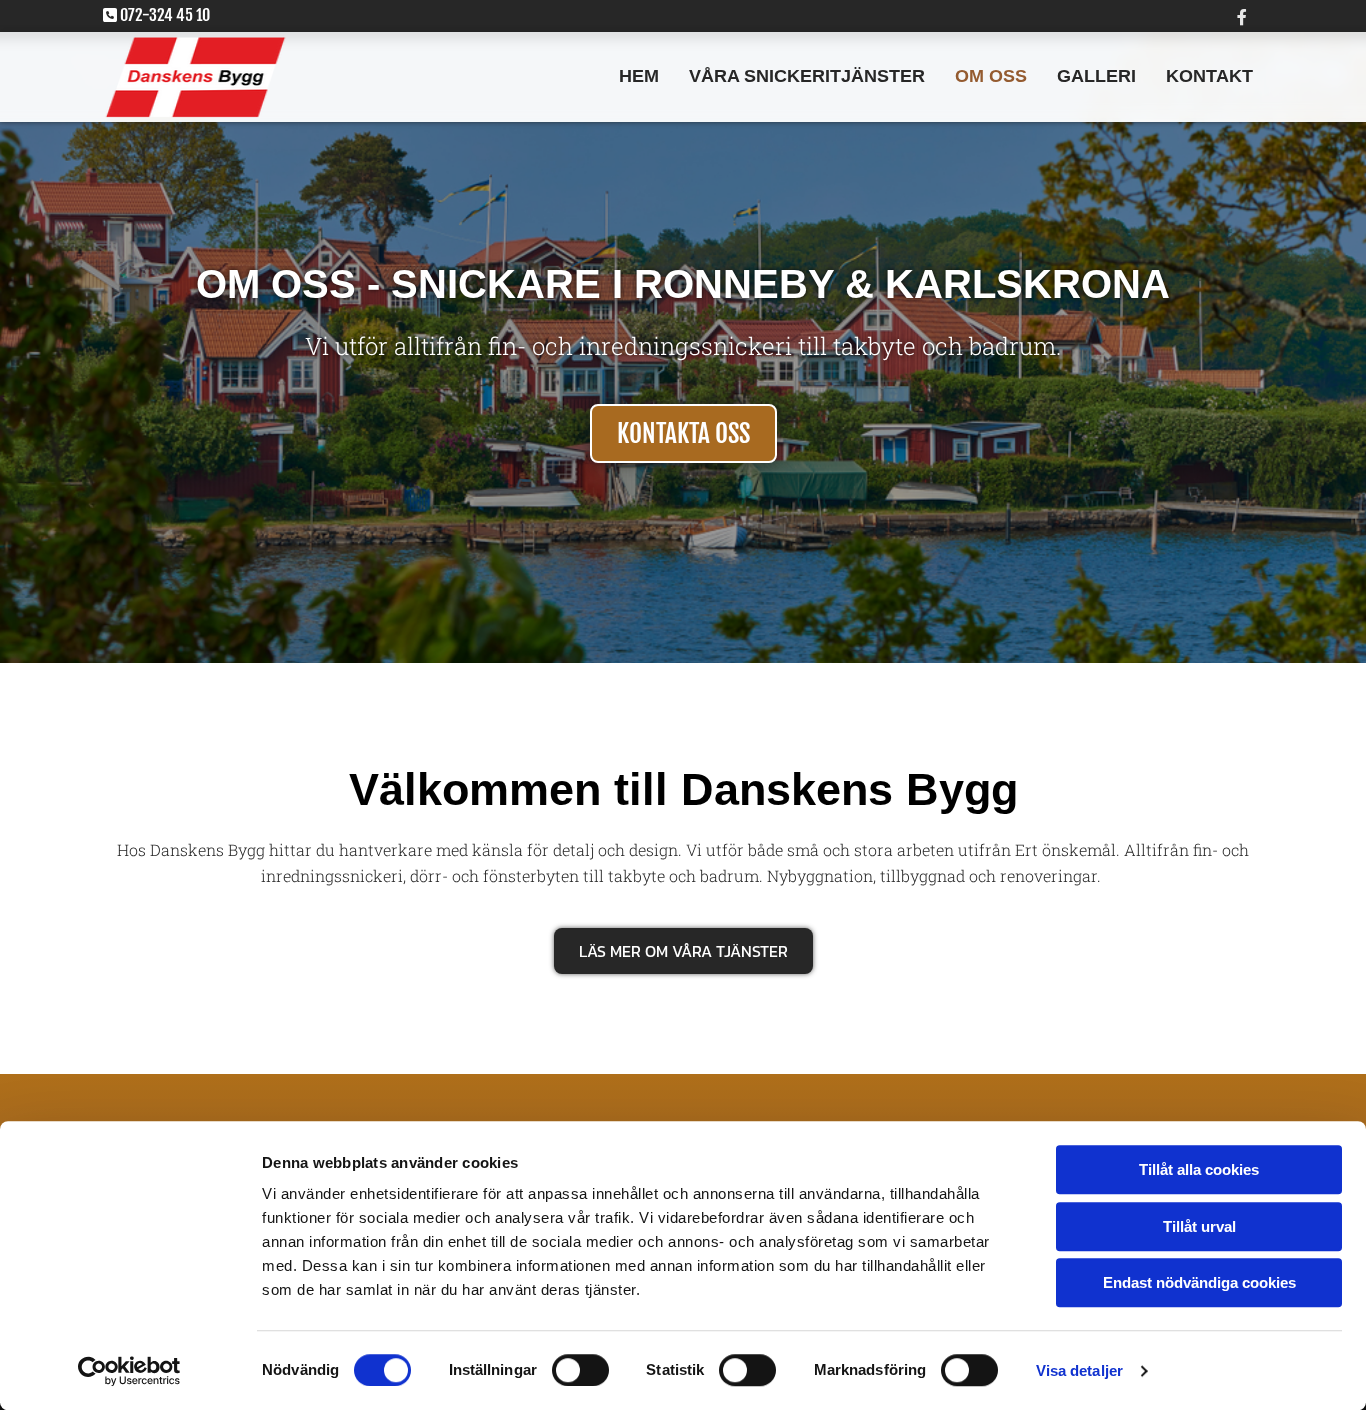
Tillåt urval (1199, 1226)
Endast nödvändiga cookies (1199, 1282)
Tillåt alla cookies (1199, 1169)
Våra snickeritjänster (807, 76)
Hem (639, 76)
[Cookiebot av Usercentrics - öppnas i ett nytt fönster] (129, 1371)
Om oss (991, 76)
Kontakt (1209, 76)
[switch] (580, 1370)
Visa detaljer (1079, 1370)
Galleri (1096, 76)
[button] (683, 433)
